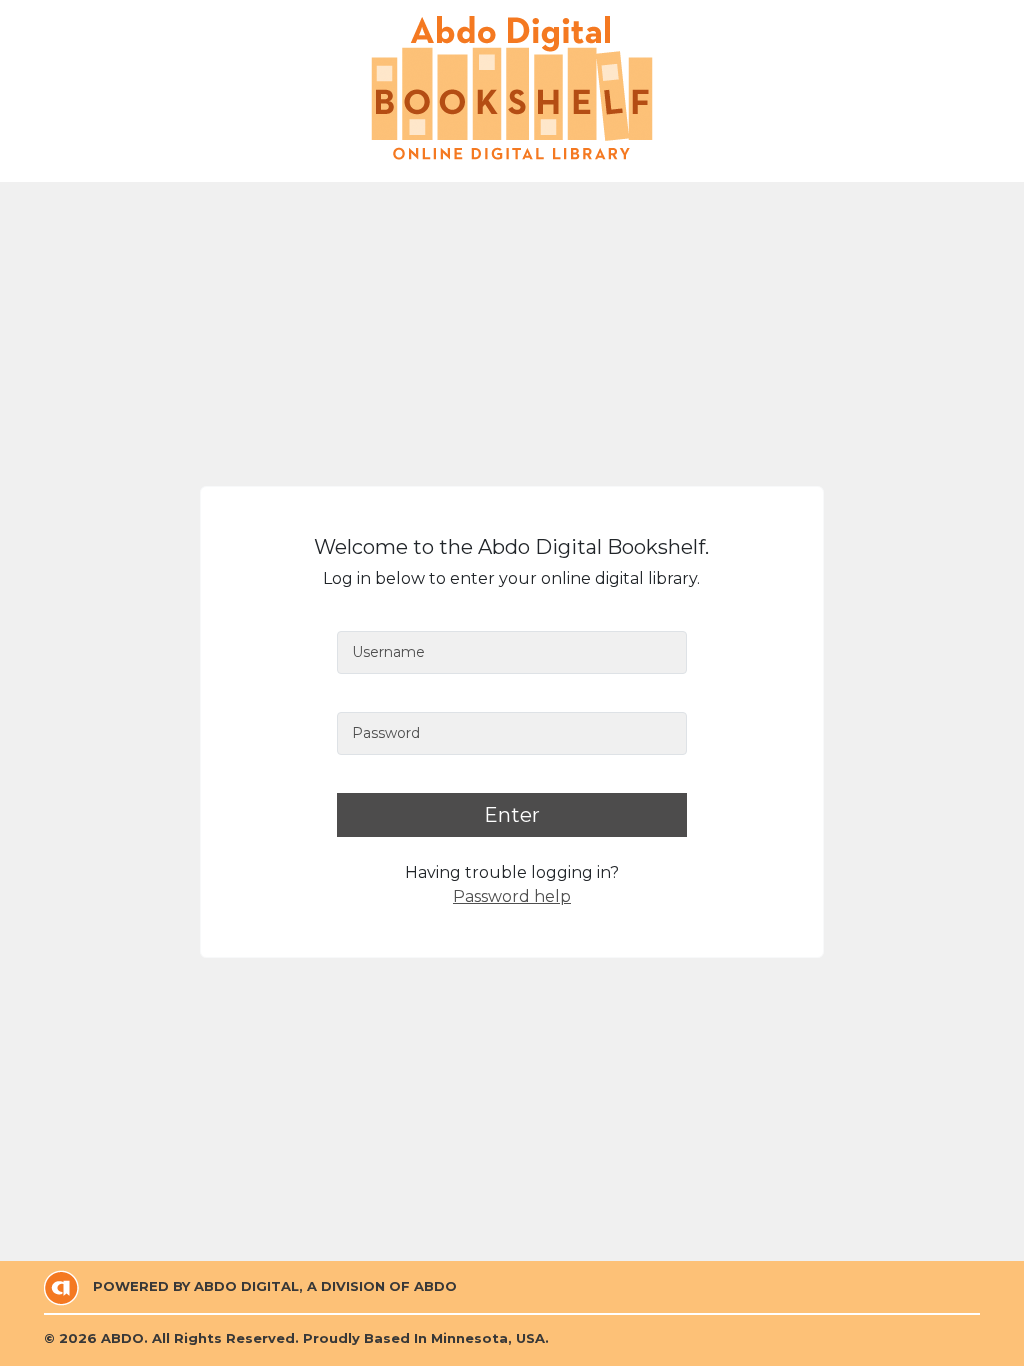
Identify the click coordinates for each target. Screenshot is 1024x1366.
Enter (512, 815)
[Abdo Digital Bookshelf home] (512, 88)
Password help (512, 896)
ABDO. (124, 1338)
